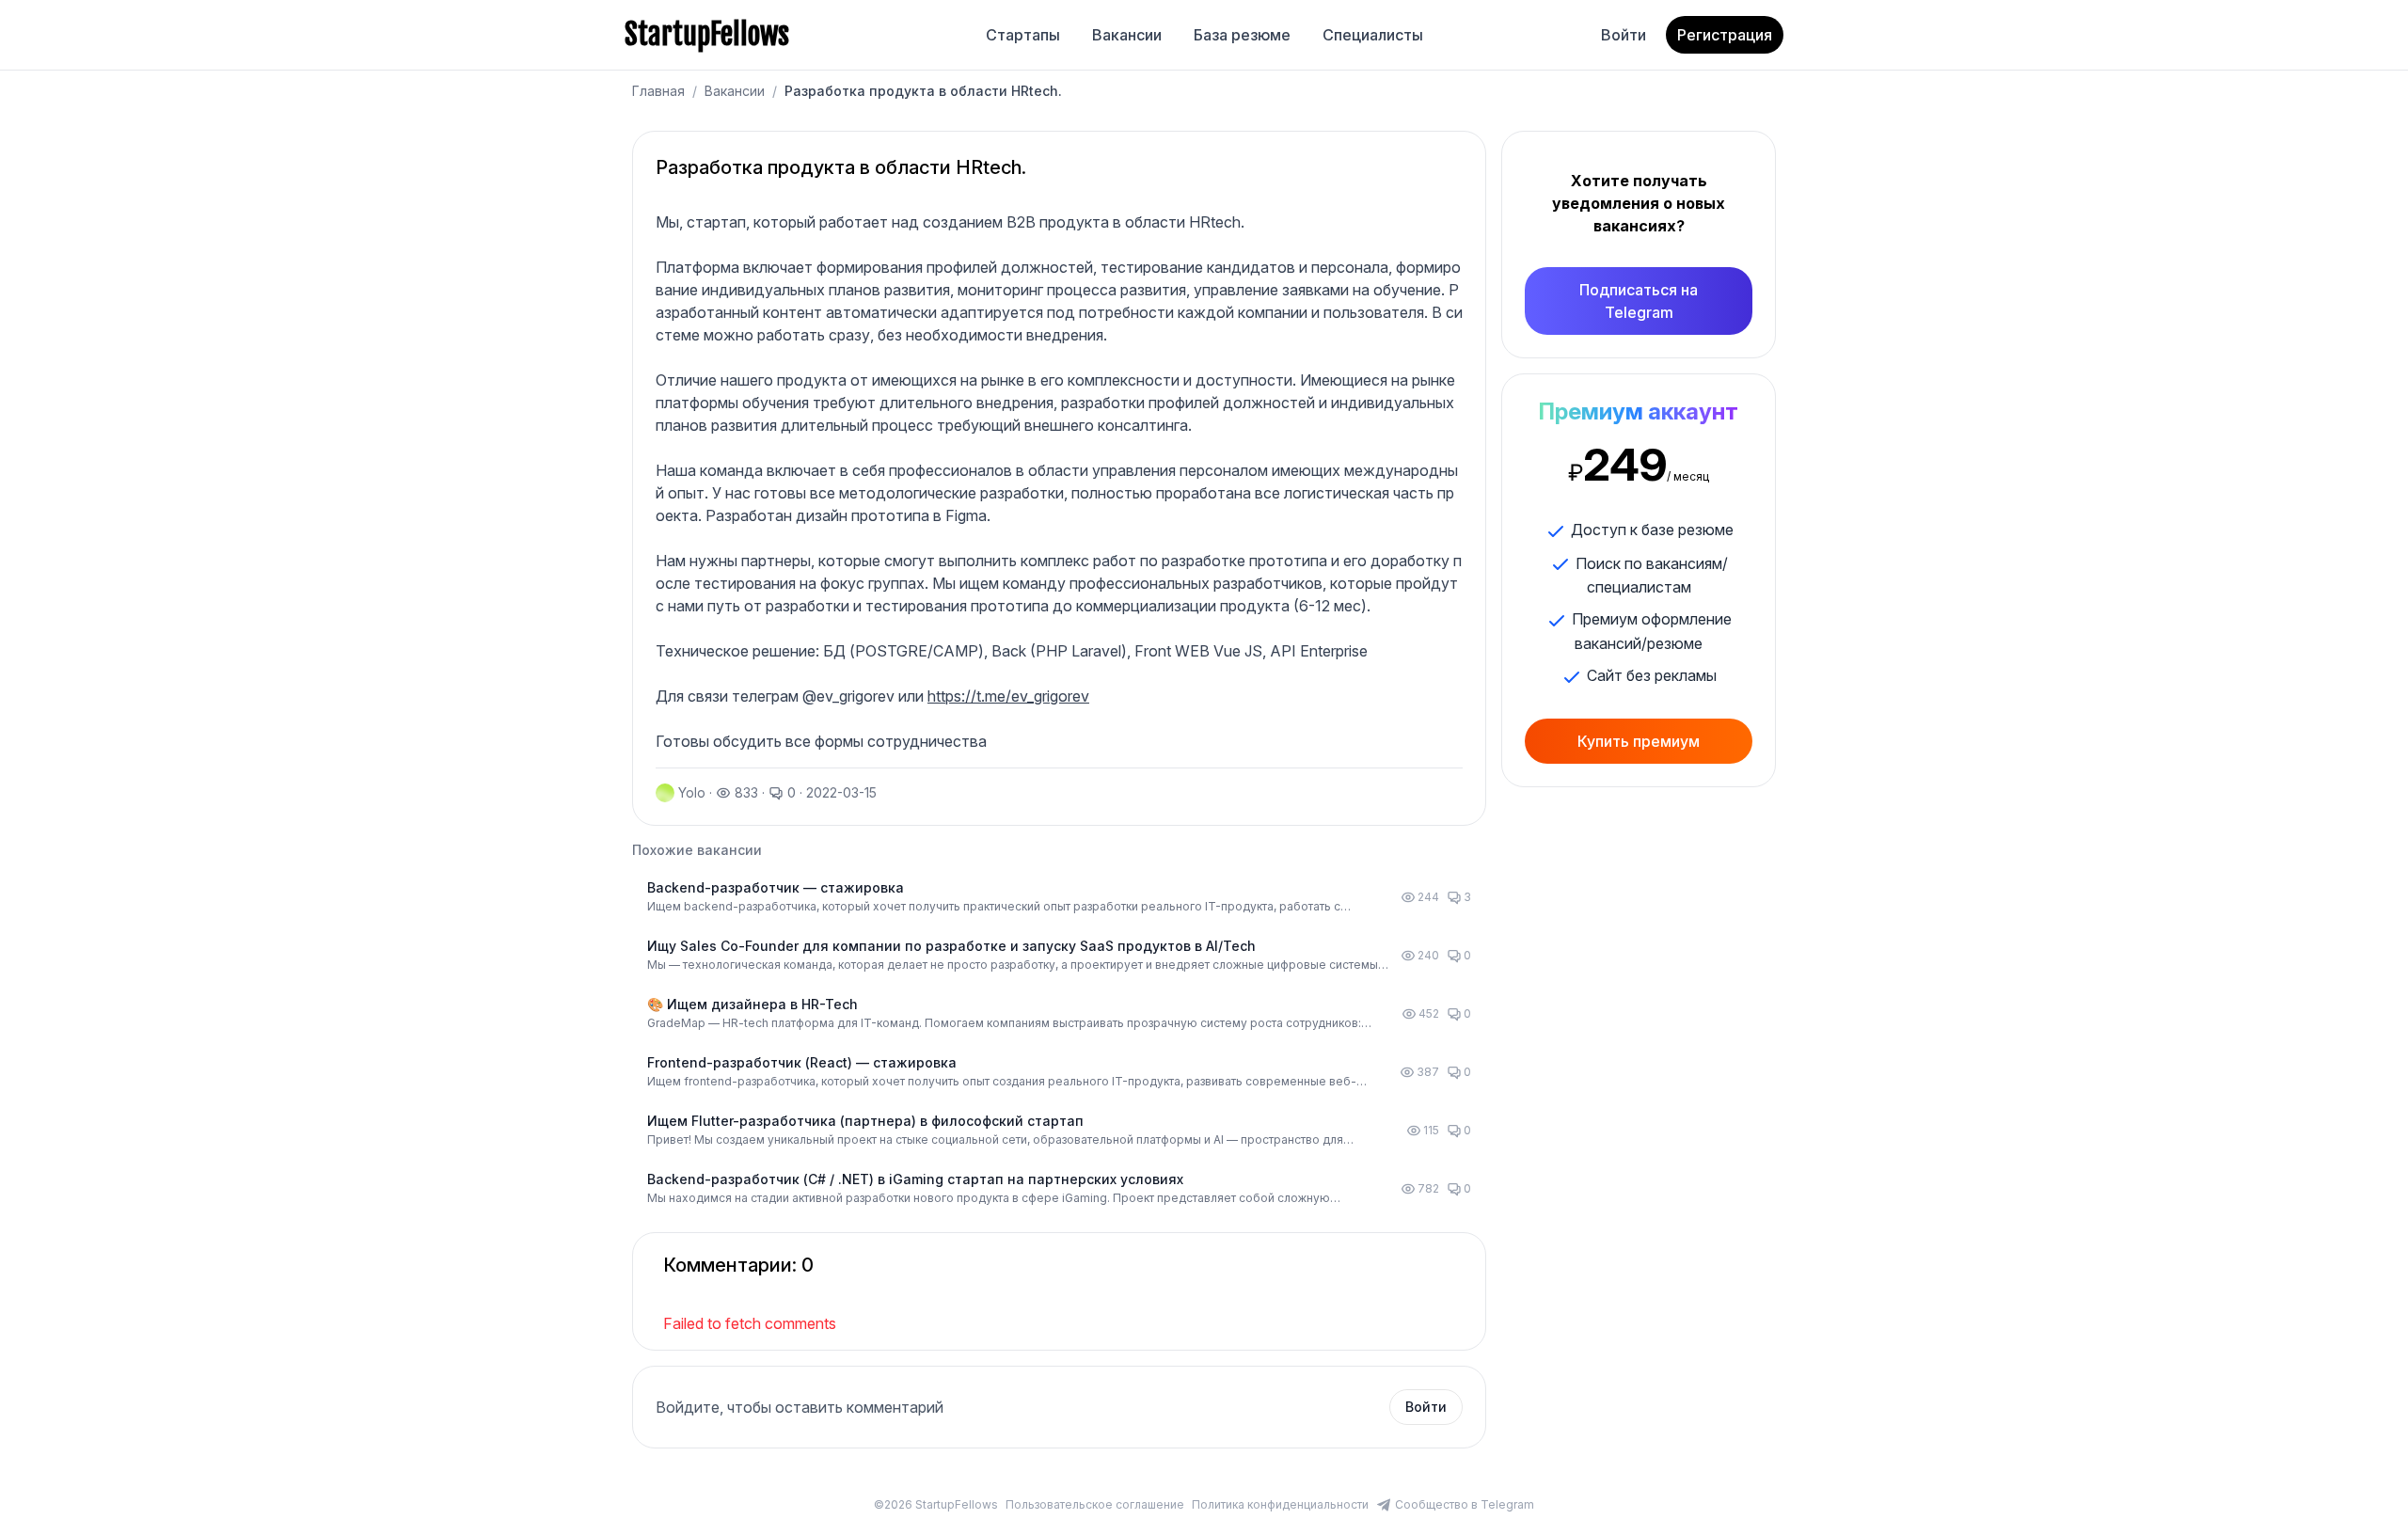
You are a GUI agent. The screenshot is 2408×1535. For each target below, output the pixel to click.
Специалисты (1373, 35)
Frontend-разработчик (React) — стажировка (802, 1062)
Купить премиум (1639, 741)
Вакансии (1127, 35)
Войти (1624, 35)
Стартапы (1023, 35)
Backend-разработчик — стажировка (776, 887)
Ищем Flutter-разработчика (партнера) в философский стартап (865, 1121)
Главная (658, 91)
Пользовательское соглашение (1095, 1504)
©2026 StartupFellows (936, 1504)
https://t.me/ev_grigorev (1008, 696)
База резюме (1242, 35)
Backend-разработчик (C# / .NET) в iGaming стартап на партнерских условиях (915, 1179)
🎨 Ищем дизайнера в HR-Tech (752, 1004)
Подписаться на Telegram (1639, 301)
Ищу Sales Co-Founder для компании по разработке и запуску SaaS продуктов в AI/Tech (951, 946)
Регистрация (1725, 35)
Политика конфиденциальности (1280, 1504)
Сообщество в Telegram (1465, 1504)
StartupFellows (707, 35)
